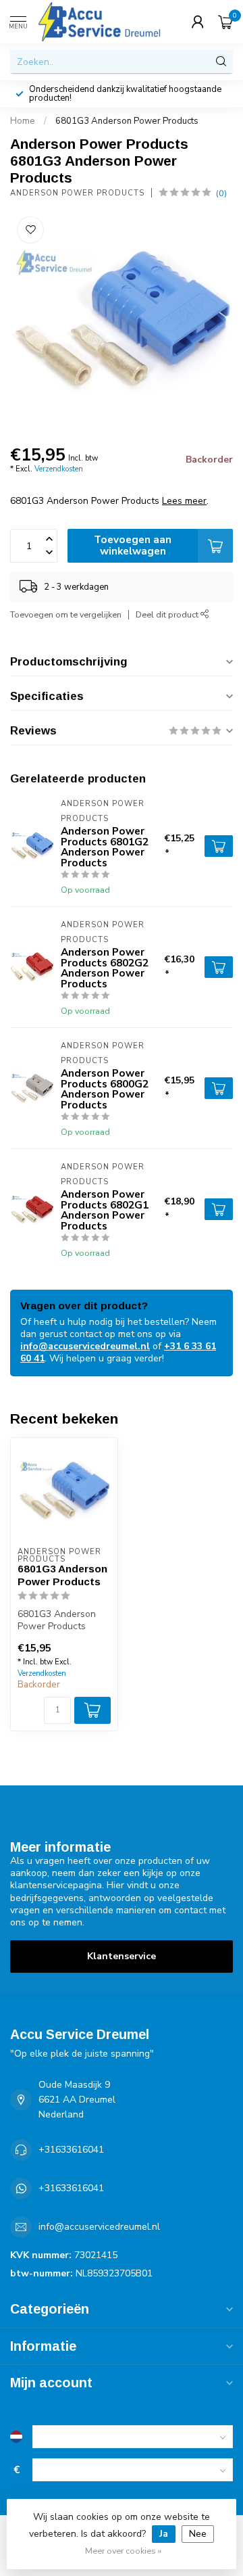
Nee (198, 2534)
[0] (225, 22)
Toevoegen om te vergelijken (66, 614)
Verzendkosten (59, 469)
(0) (221, 193)
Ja (164, 2534)
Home (23, 121)
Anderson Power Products (77, 193)
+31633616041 (71, 2150)
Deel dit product (168, 614)
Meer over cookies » (123, 2551)
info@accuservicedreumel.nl (85, 1346)
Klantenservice (122, 1956)
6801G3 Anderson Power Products (127, 121)
